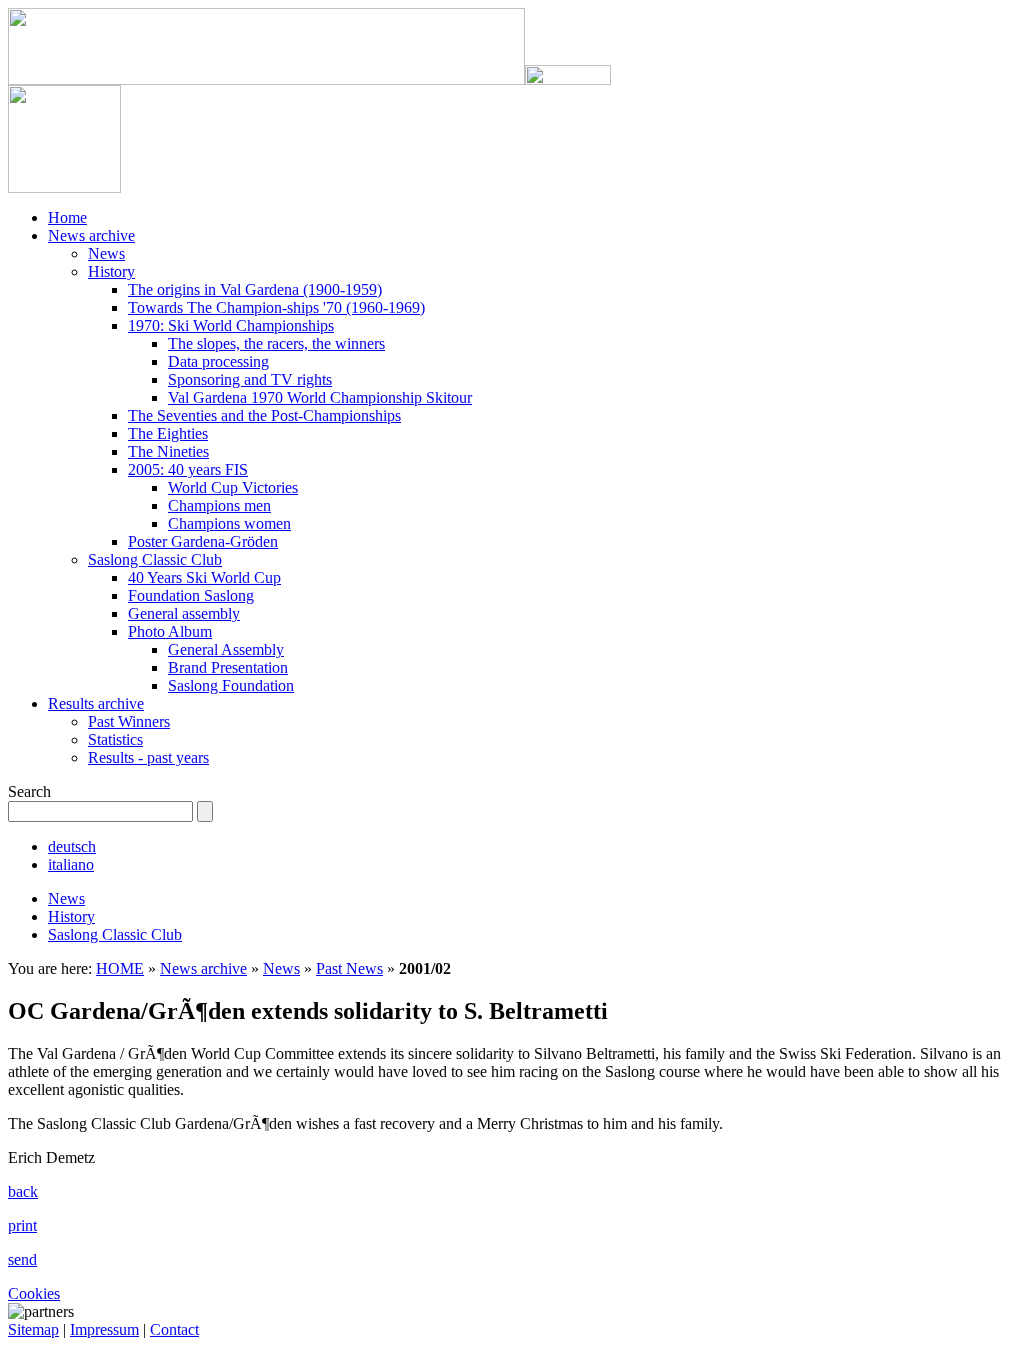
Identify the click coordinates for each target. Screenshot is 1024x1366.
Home (67, 217)
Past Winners (129, 721)
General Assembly (226, 649)
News (106, 253)
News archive (91, 235)
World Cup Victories (233, 487)
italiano (71, 864)
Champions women (229, 523)
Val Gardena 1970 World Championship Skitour (320, 397)
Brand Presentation (228, 667)
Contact (174, 1329)
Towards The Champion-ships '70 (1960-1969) (276, 307)
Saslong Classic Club (155, 559)
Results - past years (148, 757)
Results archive (96, 703)
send (22, 1259)
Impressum (104, 1329)
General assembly (184, 613)
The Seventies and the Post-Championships (264, 415)
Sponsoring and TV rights (250, 379)
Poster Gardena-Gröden (203, 541)
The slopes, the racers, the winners (276, 343)
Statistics (115, 739)
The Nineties (168, 451)
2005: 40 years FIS (188, 469)
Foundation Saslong (191, 595)
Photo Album (170, 631)
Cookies (34, 1293)
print (22, 1225)
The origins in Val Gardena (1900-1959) (255, 289)
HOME (120, 968)
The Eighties (168, 433)
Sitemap (33, 1329)
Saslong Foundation (231, 685)
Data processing (218, 361)
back (23, 1191)
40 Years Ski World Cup (204, 577)
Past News (349, 968)
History (111, 271)
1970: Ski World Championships (231, 325)
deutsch (72, 846)
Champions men (219, 505)
